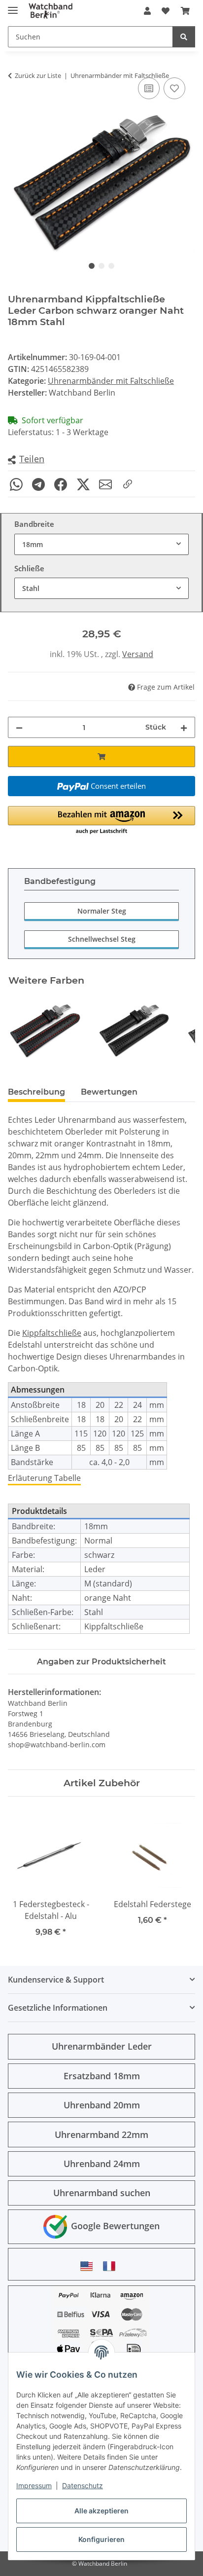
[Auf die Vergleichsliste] (149, 88)
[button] (147, 11)
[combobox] (101, 544)
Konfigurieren (101, 2539)
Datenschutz (83, 2485)
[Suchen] (184, 37)
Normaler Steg (102, 911)
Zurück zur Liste (38, 75)
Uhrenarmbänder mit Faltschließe (111, 381)
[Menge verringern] (19, 727)
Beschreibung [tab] (36, 1092)
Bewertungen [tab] (109, 1092)
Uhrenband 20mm (102, 2105)
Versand (138, 654)
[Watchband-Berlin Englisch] (89, 2266)
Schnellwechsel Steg (102, 939)
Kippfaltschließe (52, 1333)
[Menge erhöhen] (184, 727)
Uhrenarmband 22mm (101, 2134)
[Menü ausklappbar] (13, 6)
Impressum (34, 2485)
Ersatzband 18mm (102, 2076)
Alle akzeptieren (101, 2511)
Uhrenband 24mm (102, 2164)
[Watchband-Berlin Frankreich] (112, 2266)
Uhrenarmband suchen (102, 2193)
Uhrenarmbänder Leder (102, 2046)
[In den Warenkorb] (101, 756)
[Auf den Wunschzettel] (174, 88)
